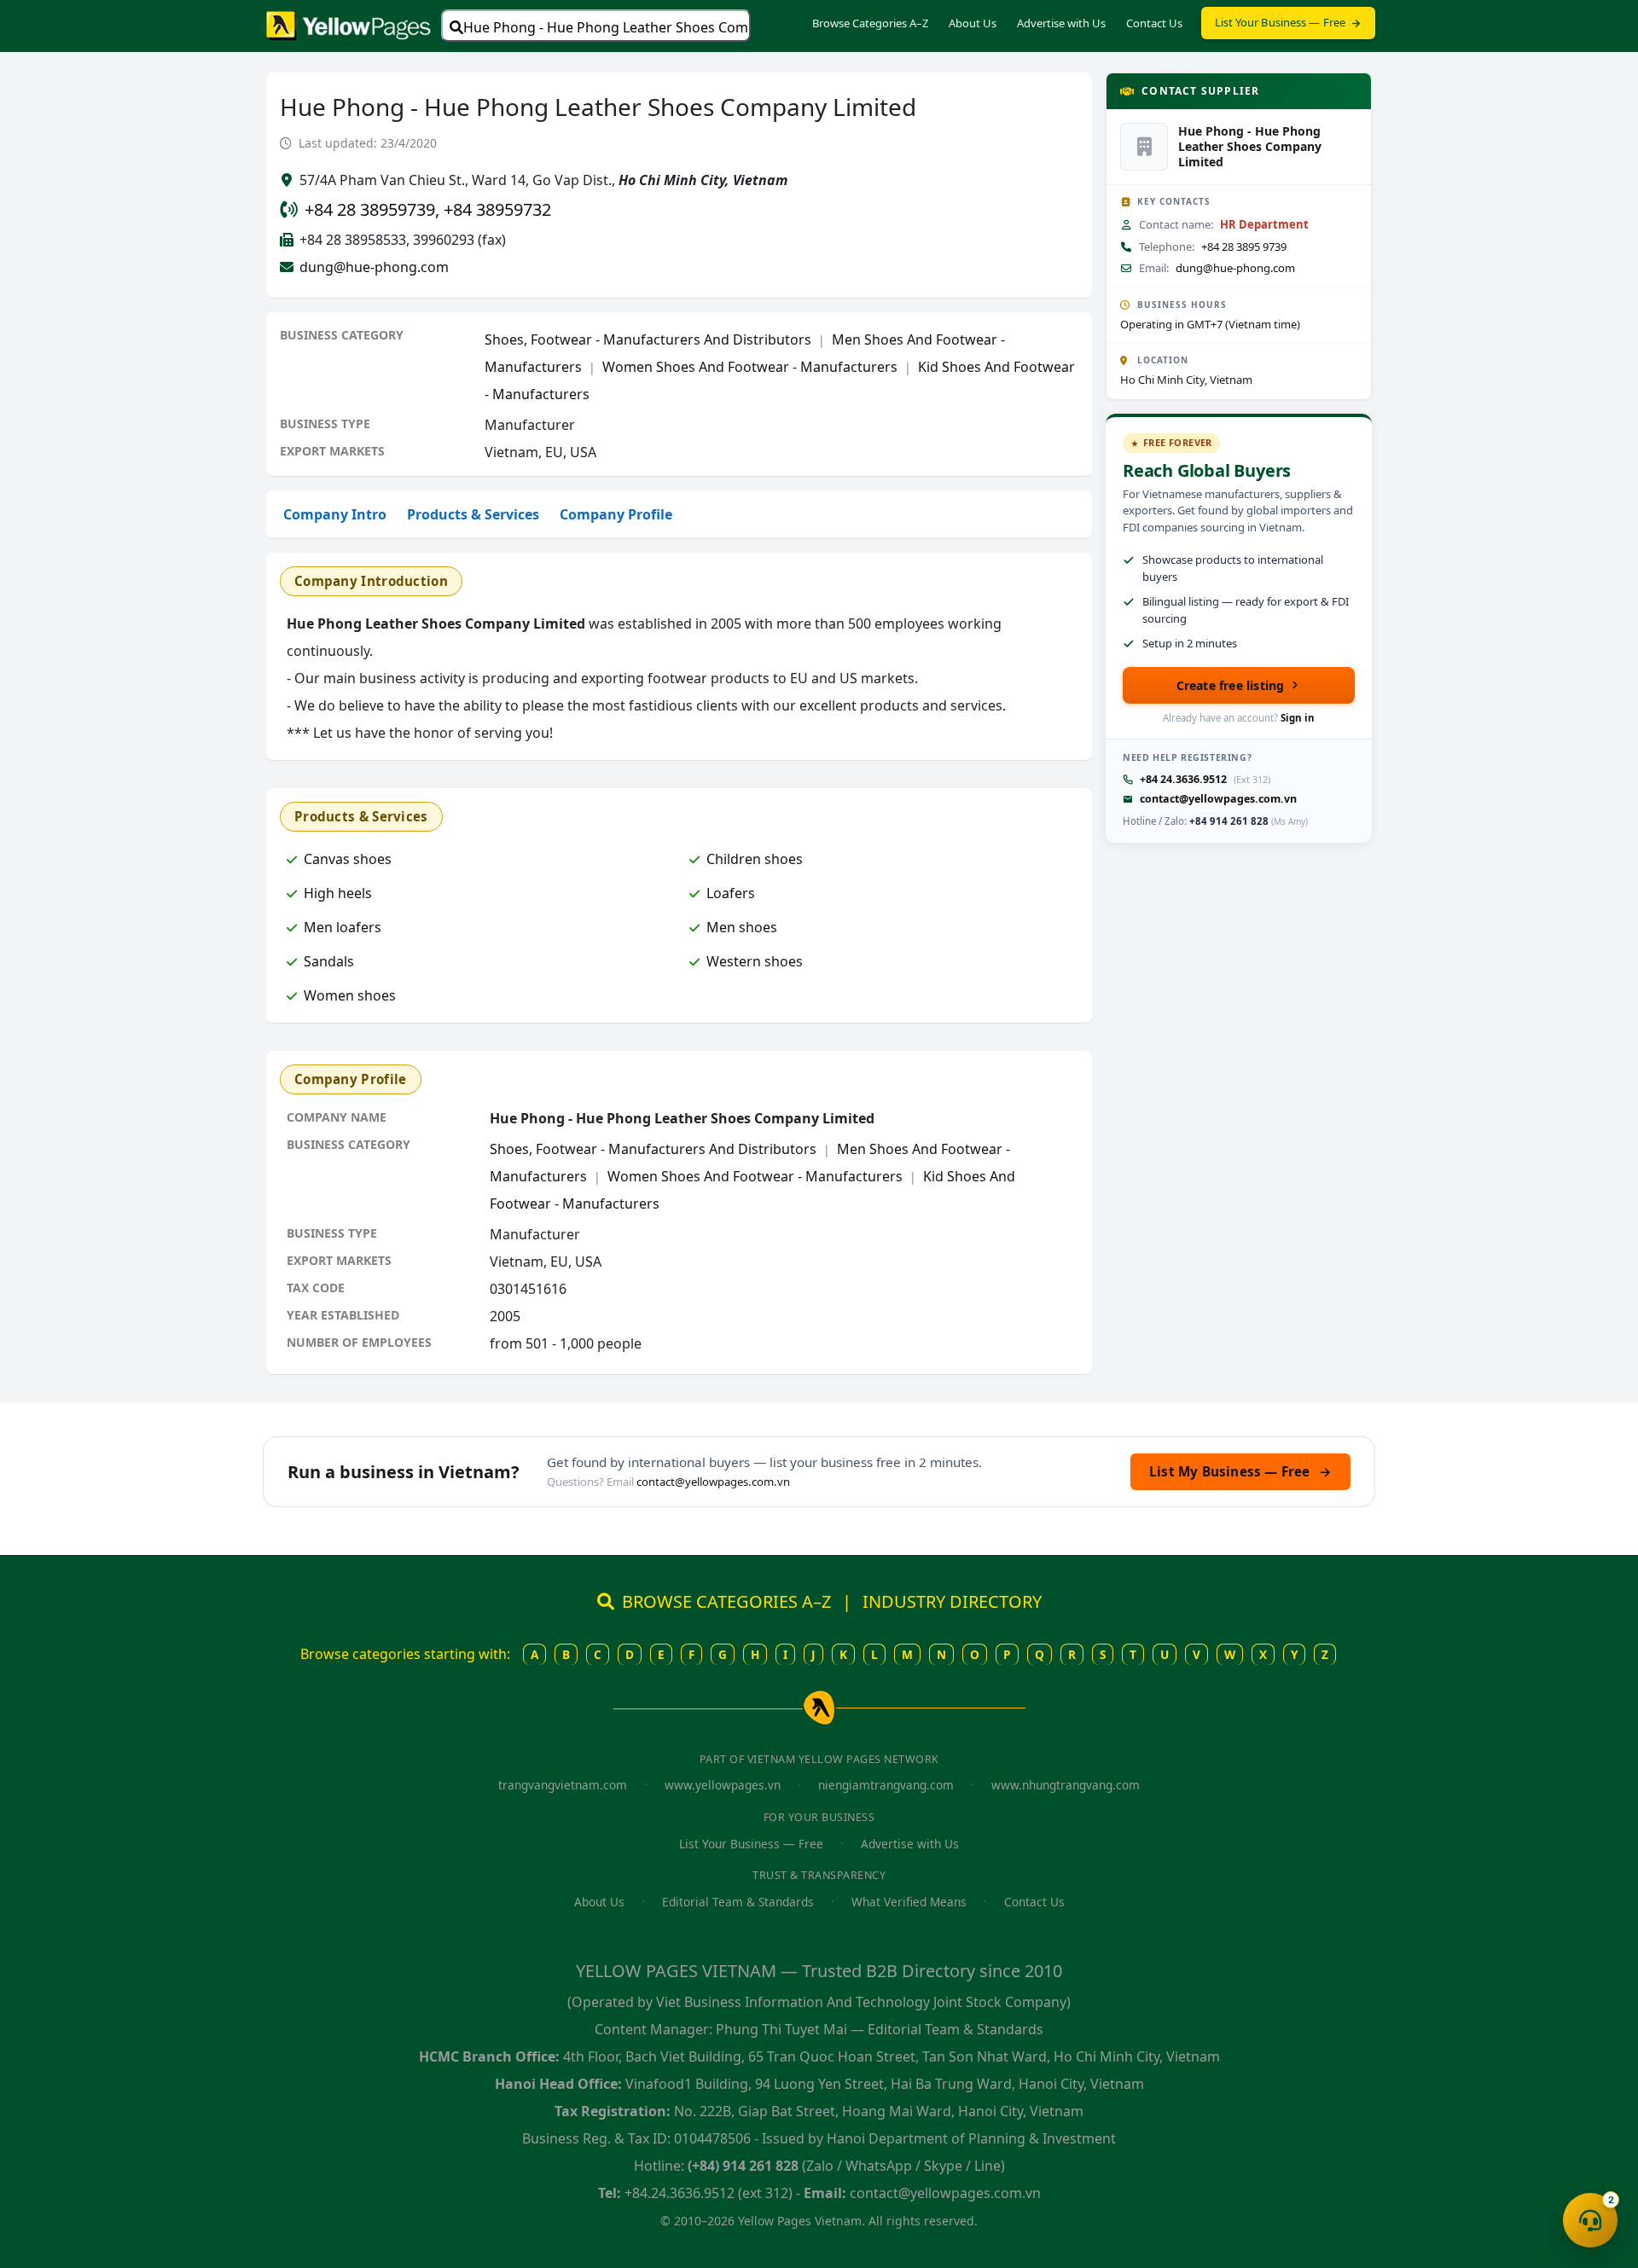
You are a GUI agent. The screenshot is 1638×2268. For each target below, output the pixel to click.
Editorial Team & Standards (738, 1902)
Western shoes (755, 961)
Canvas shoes (348, 859)
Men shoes (742, 927)
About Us (973, 23)
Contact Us (1154, 23)
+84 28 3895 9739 (1244, 247)
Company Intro (335, 514)
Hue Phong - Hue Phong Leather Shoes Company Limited (607, 27)
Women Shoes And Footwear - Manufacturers (750, 367)
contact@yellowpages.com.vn (1218, 799)
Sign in (1298, 718)
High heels (338, 893)
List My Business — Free (1240, 1471)
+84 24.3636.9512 (1183, 779)
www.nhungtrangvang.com (1066, 1785)
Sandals (329, 961)
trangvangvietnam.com (563, 1785)
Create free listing (1231, 685)
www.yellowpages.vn (723, 1785)
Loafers (731, 893)
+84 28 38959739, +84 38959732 (428, 209)
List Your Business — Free (1281, 22)
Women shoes (350, 995)
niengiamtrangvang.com (886, 1785)
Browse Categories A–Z (870, 23)
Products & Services (473, 514)
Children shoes (755, 859)
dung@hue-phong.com (374, 267)
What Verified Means (909, 1902)
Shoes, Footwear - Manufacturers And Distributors (648, 339)
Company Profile (616, 514)
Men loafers (343, 927)
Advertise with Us (1061, 23)
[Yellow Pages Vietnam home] (349, 24)
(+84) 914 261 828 (743, 2166)
